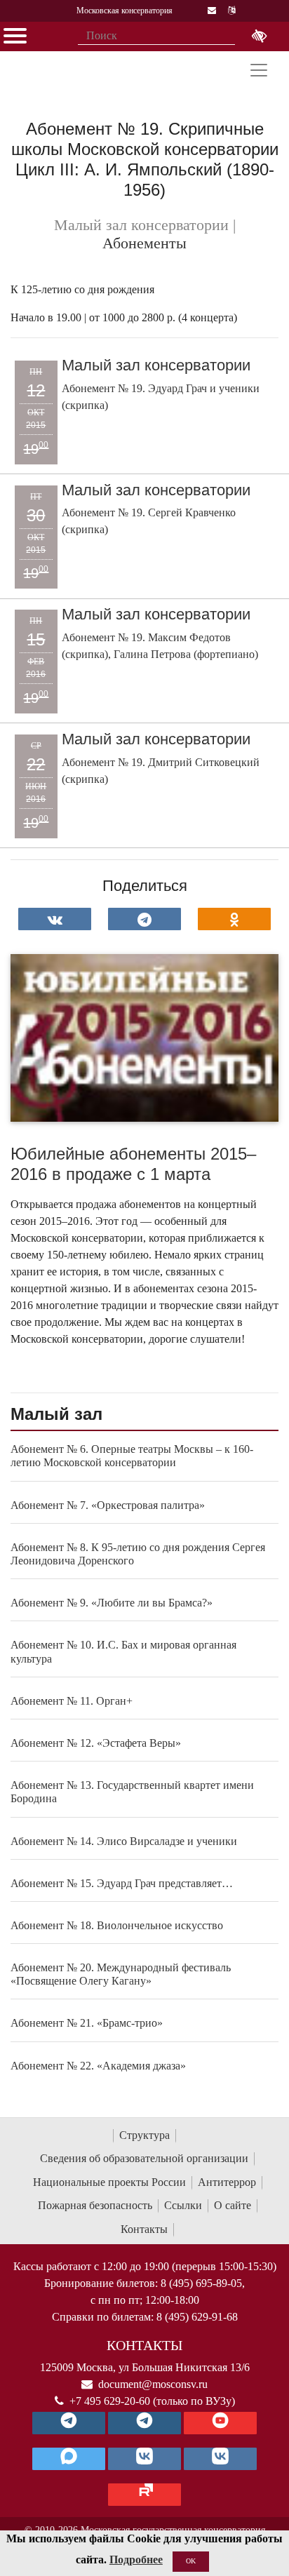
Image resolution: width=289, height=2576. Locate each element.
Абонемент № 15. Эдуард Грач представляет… (122, 1883)
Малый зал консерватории (156, 365)
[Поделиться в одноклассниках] (234, 919)
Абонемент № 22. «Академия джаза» (98, 2066)
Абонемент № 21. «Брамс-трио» (87, 2023)
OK (191, 2561)
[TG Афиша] (144, 2423)
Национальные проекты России (109, 2182)
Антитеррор (227, 2182)
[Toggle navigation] (259, 70)
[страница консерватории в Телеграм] (69, 2423)
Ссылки (183, 2205)
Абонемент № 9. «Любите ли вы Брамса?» (112, 1603)
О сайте (233, 2205)
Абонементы (144, 243)
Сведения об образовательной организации (144, 2158)
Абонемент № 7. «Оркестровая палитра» (108, 1505)
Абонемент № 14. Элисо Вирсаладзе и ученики (124, 1841)
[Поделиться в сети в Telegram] (144, 919)
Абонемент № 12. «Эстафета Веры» (96, 1743)
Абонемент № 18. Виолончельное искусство (117, 1925)
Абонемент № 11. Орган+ (72, 1701)
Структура (144, 2135)
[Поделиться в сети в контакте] (55, 919)
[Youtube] (220, 2423)
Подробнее (136, 2560)
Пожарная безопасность (95, 2205)
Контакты (144, 2229)
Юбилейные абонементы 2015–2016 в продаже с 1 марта (133, 1164)
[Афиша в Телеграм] (144, 2495)
